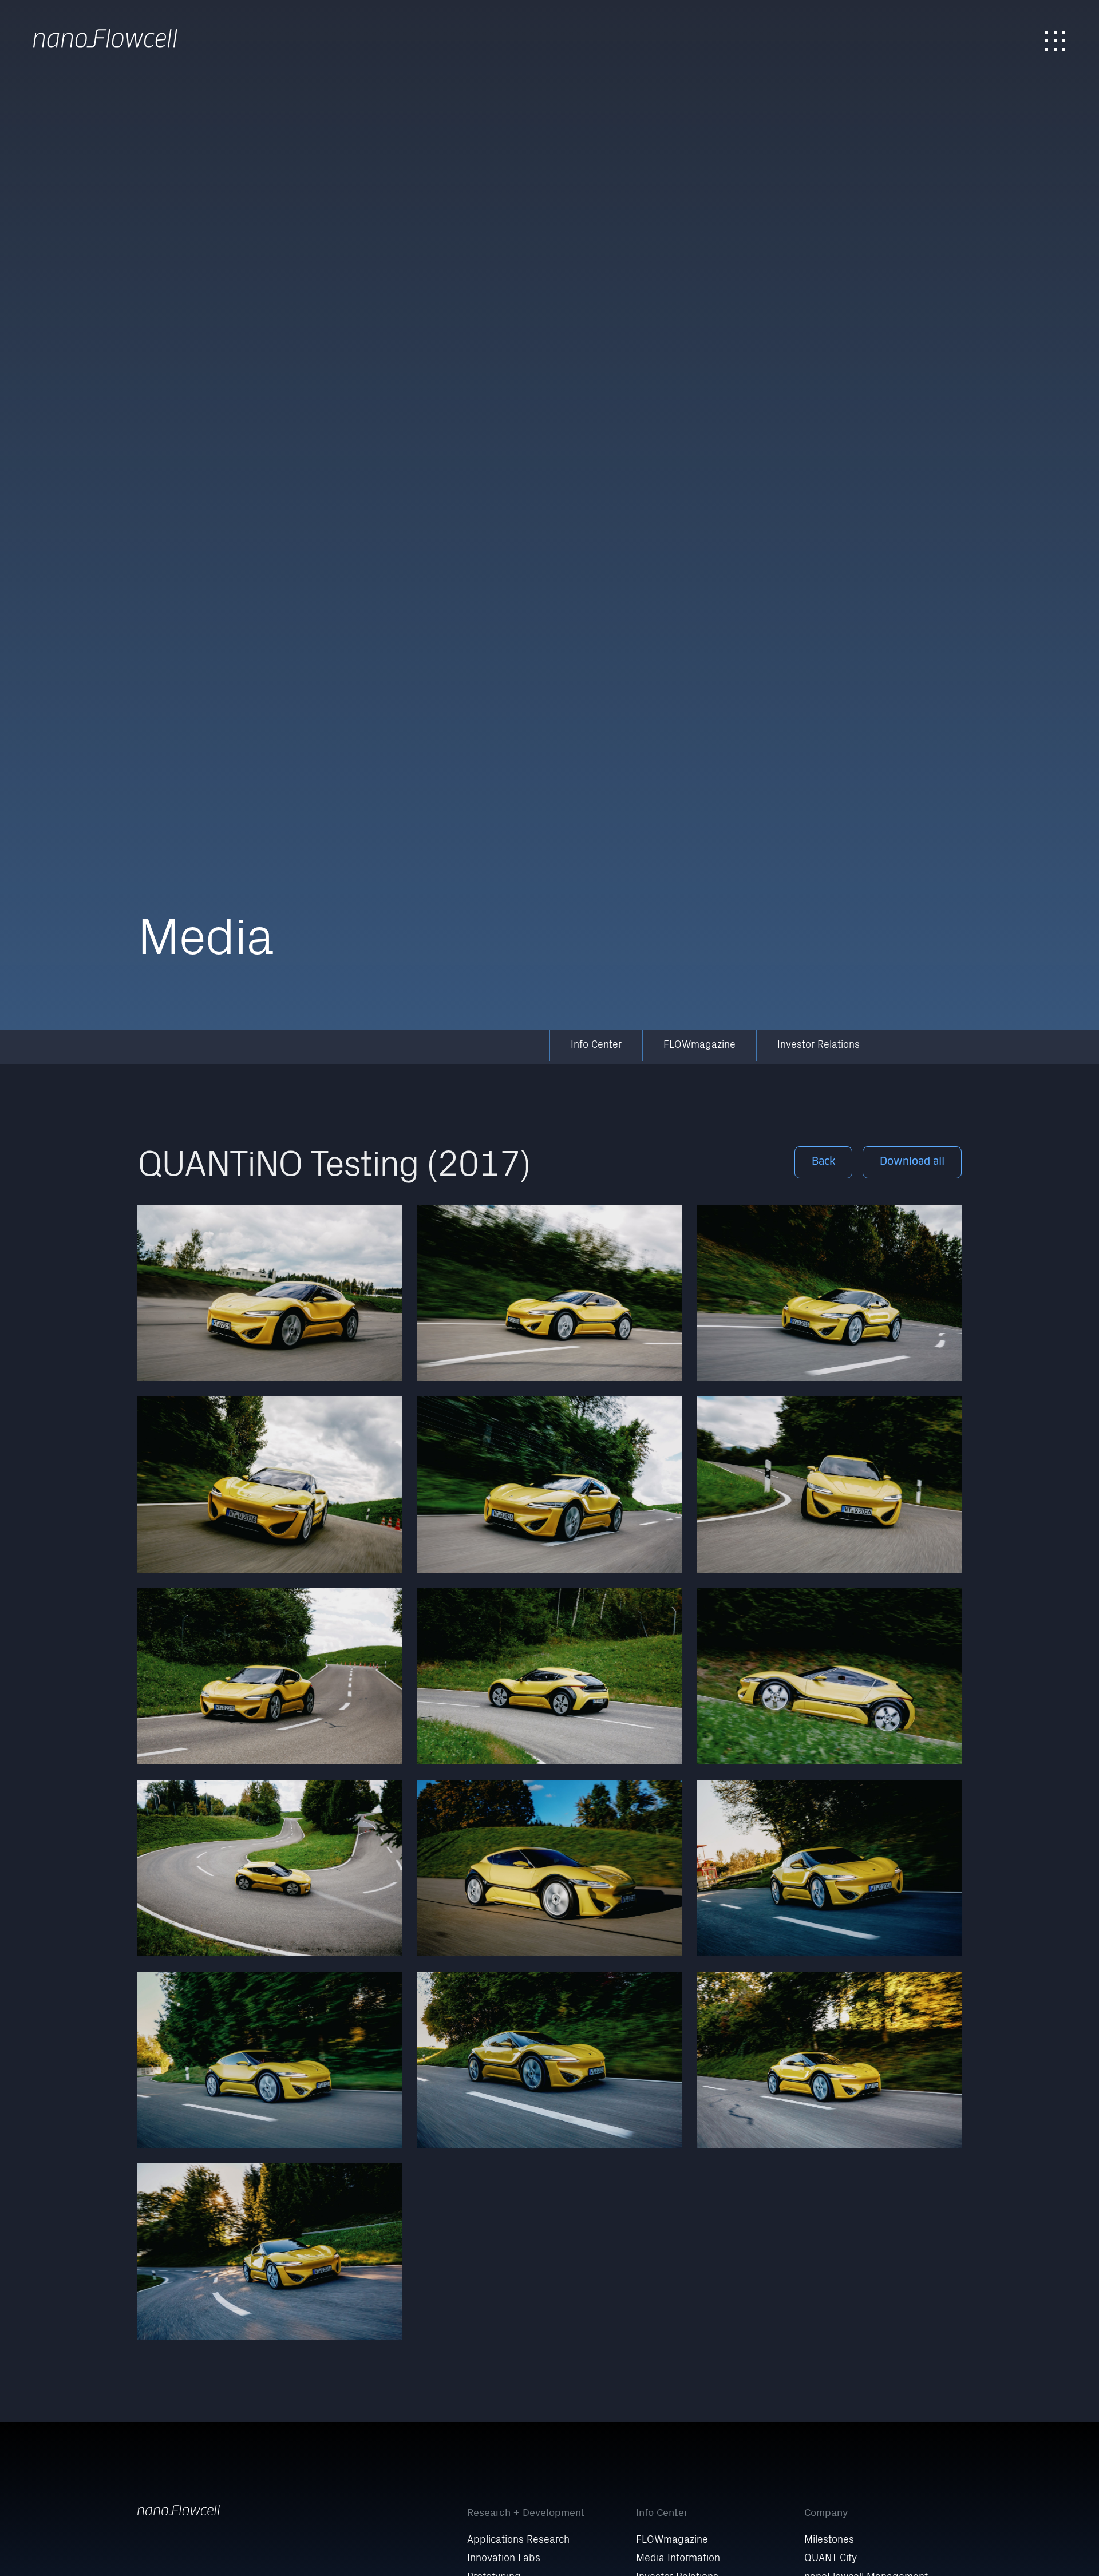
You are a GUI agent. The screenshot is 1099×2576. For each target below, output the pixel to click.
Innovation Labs (504, 2559)
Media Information (678, 2559)
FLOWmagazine (699, 1046)
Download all (912, 1162)
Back (824, 1162)
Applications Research (518, 2541)
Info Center (596, 1046)
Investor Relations (819, 1046)
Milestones (829, 2541)
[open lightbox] (270, 1293)
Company (826, 2512)
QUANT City (831, 2559)
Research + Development (526, 2512)
